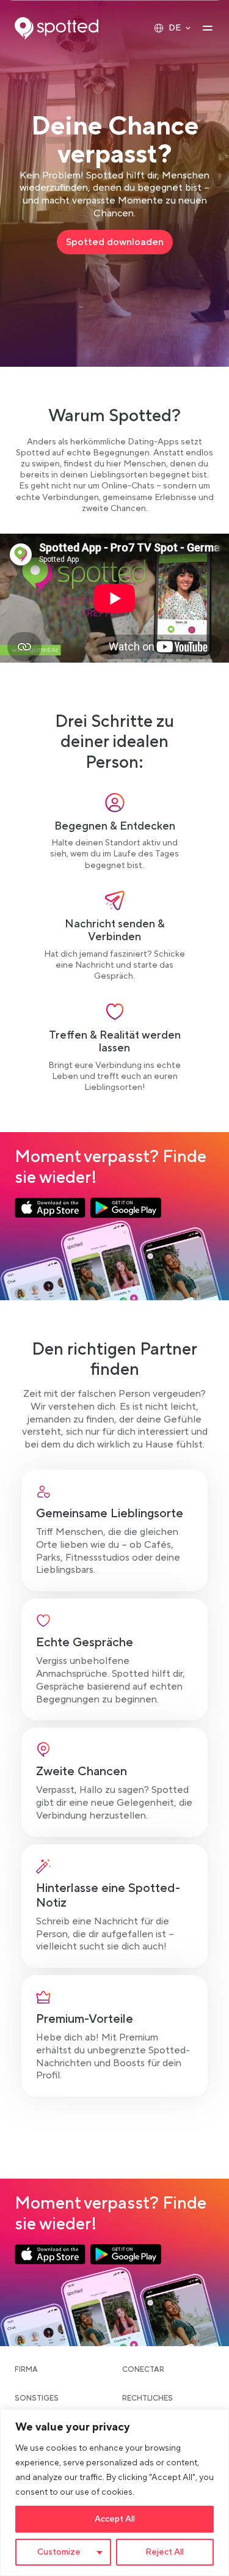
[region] (114, 2493)
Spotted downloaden (119, 245)
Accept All (115, 2519)
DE (175, 28)
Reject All (165, 2552)
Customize (59, 2552)
